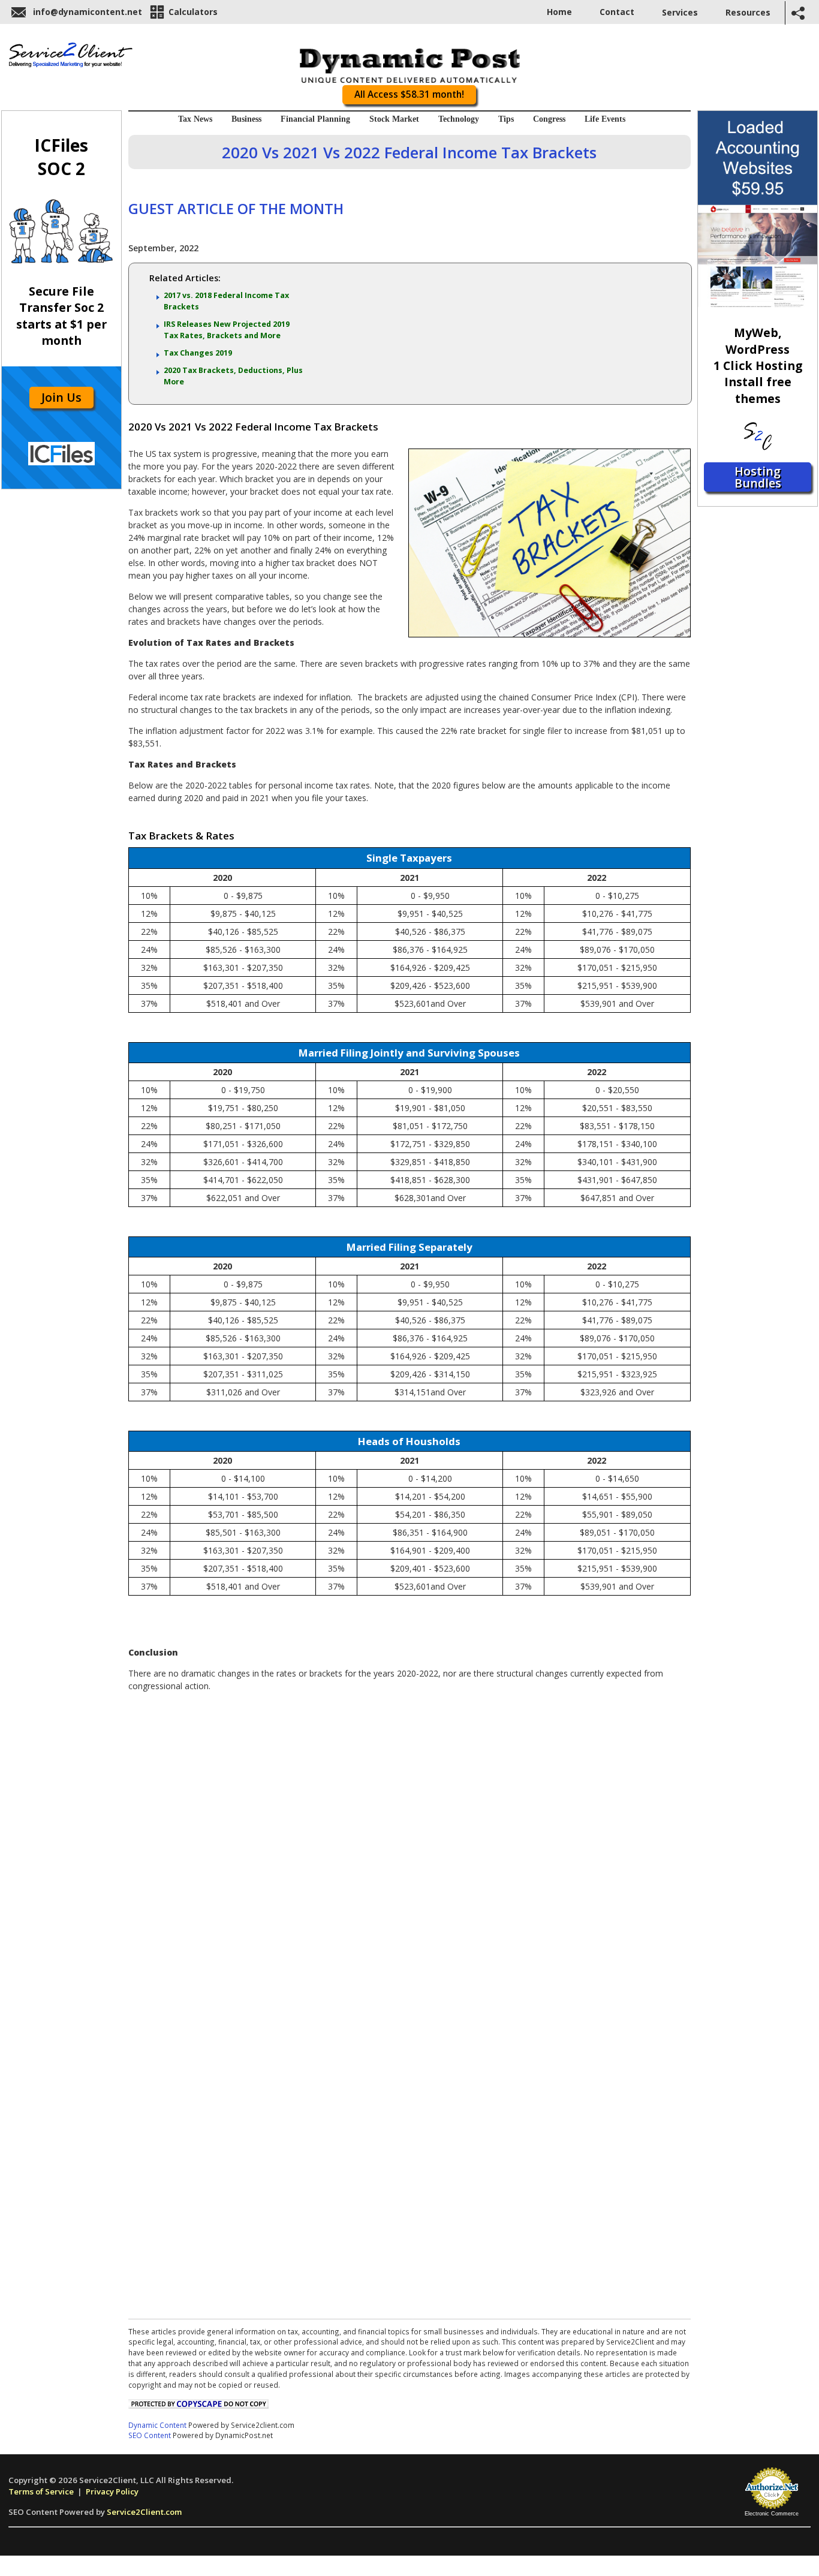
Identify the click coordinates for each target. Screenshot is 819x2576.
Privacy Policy (112, 2491)
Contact (617, 12)
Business (246, 119)
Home (559, 12)
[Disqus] (409, 1850)
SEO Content (150, 2435)
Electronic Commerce (772, 2514)
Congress (549, 119)
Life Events (605, 119)
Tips (506, 119)
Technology (459, 119)
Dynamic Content (157, 2425)
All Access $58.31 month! (409, 94)
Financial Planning (315, 119)
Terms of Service (41, 2491)
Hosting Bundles (758, 477)
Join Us (61, 397)
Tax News (195, 119)
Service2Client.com (144, 2512)
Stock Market (394, 119)
